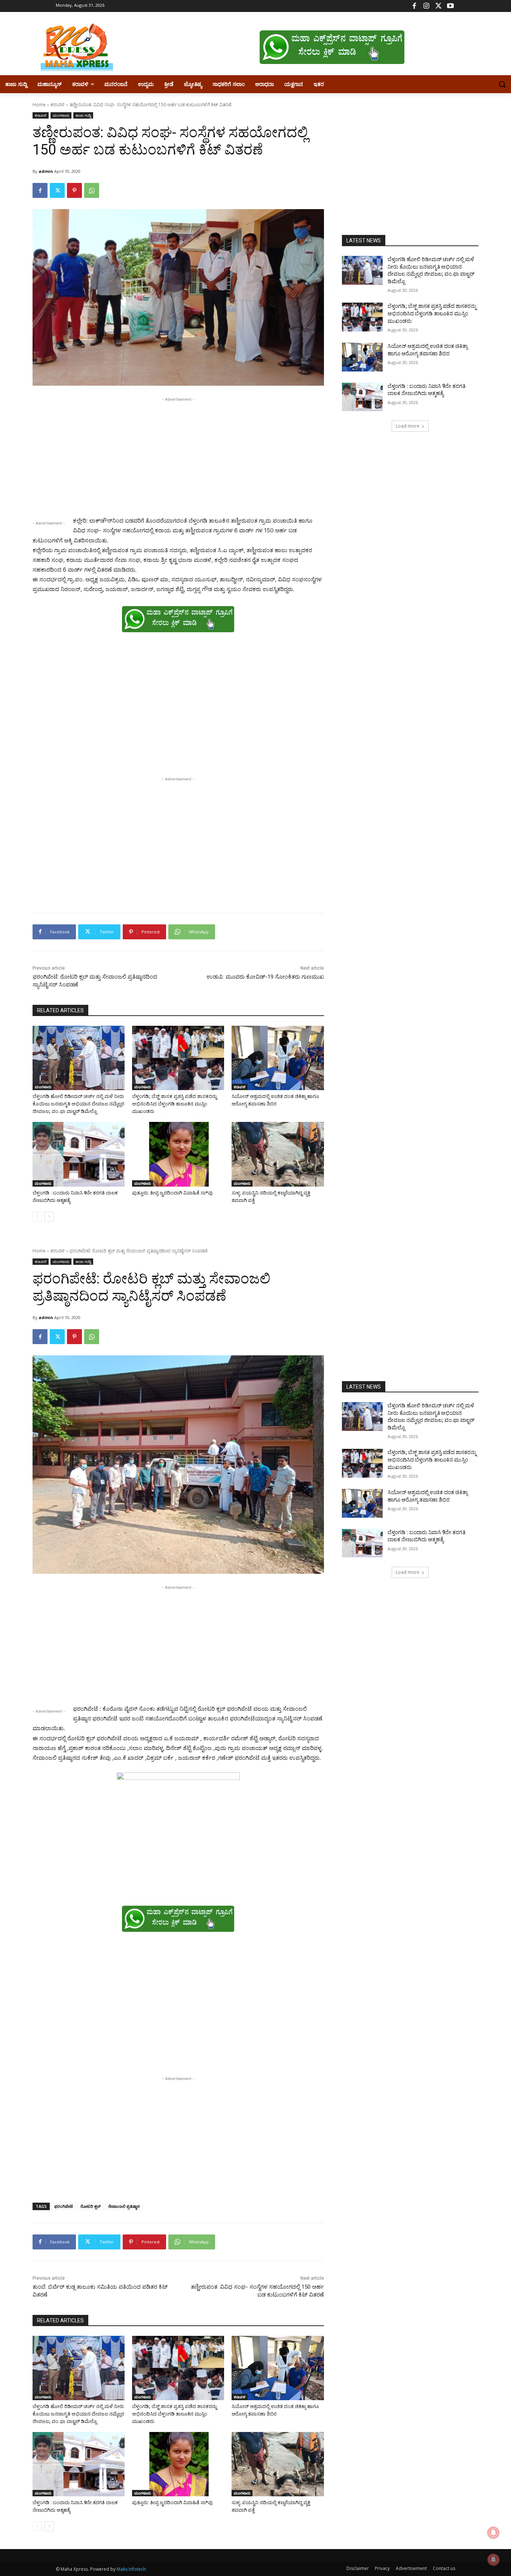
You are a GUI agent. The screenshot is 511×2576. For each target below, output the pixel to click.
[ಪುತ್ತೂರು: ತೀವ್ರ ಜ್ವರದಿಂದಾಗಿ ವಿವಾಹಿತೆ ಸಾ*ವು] (178, 1154)
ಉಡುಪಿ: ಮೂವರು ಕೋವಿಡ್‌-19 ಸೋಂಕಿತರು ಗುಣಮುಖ (265, 977)
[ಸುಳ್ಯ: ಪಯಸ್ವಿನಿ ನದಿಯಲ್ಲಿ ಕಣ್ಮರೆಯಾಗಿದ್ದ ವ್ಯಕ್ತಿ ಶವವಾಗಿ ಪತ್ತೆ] (278, 1154)
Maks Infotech (131, 2569)
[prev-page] (37, 1217)
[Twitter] (438, 6)
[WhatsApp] (92, 190)
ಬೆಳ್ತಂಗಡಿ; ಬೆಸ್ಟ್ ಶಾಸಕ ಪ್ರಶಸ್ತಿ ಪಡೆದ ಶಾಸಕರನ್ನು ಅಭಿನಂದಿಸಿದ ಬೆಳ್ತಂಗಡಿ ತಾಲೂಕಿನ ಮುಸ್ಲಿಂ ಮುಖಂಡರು (175, 1104)
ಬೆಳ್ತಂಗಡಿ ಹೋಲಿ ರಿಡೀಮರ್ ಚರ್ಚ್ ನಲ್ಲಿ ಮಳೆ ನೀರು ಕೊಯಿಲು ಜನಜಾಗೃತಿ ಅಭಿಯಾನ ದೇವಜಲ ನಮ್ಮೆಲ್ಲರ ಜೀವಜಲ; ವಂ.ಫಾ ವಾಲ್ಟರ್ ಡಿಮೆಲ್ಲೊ (78, 1104)
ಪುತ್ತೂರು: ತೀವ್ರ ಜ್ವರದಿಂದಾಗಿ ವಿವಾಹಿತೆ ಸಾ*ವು (172, 1193)
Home (39, 105)
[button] (502, 84)
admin (46, 171)
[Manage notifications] (493, 2560)
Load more (408, 426)
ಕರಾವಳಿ (58, 105)
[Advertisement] (178, 456)
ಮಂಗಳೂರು (61, 115)
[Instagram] (426, 6)
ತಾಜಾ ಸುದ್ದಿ (83, 115)
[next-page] (49, 1217)
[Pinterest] (74, 190)
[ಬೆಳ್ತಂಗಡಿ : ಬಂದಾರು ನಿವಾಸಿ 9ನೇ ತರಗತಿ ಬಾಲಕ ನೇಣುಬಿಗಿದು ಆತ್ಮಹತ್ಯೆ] (79, 1154)
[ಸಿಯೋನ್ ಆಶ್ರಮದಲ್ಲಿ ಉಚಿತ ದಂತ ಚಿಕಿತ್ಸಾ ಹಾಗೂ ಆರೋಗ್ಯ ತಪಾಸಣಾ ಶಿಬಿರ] (278, 1058)
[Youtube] (450, 6)
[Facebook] (414, 6)
